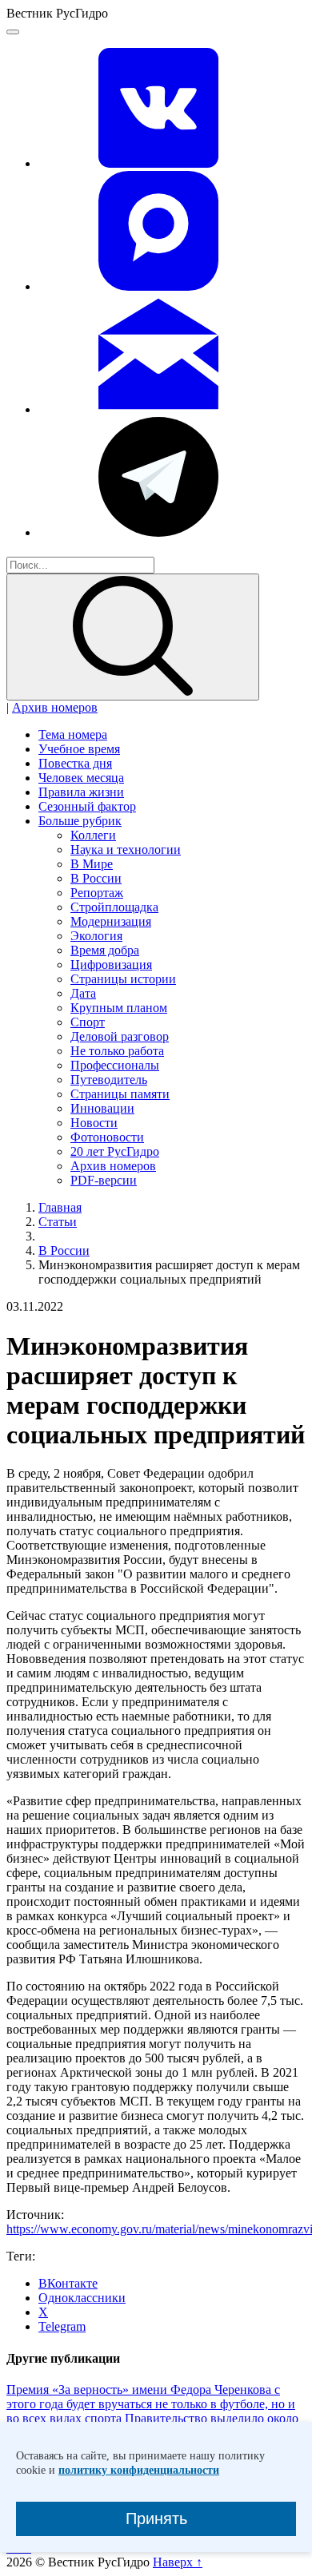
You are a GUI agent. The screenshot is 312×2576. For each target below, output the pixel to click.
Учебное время (79, 749)
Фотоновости (107, 1137)
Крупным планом (119, 1008)
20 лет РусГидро (115, 1151)
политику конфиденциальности (139, 2470)
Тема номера (73, 734)
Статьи (58, 1222)
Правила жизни (81, 792)
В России (96, 878)
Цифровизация (111, 965)
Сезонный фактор (87, 806)
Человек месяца (81, 778)
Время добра (105, 950)
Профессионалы (115, 1065)
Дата (83, 993)
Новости (94, 1123)
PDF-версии (104, 1180)
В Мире (92, 864)
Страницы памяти (120, 1094)
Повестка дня (75, 763)
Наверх (178, 2562)
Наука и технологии (126, 849)
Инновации (102, 1108)
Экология (96, 936)
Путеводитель (109, 1080)
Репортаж (97, 893)
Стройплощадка (114, 907)
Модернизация (111, 921)
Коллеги (93, 835)
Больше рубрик (80, 821)
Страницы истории (123, 979)
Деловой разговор (120, 1036)
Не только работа (117, 1051)
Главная (60, 1207)
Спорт (88, 1022)
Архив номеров (55, 707)
